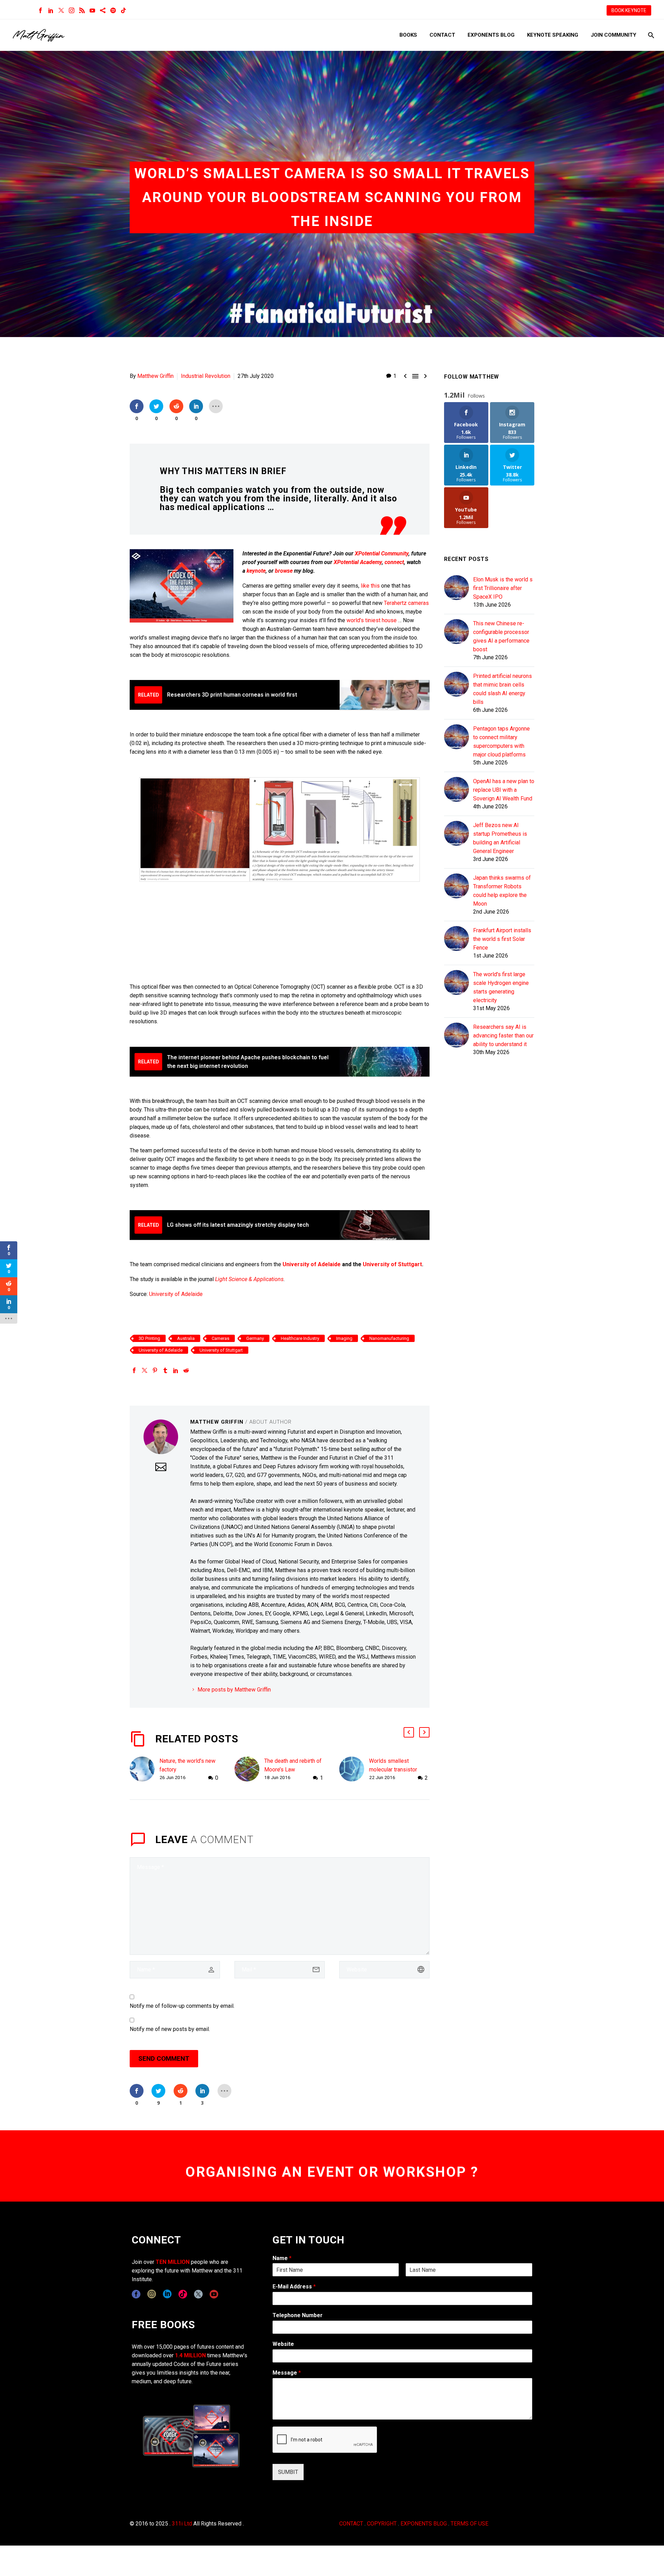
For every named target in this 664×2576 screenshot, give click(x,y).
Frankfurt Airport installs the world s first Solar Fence (502, 939)
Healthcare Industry (300, 1338)
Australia (186, 1338)
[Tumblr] (165, 1370)
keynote (256, 571)
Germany (255, 1338)
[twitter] (198, 2294)
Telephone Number (298, 2315)
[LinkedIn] (51, 10)
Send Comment (164, 2058)
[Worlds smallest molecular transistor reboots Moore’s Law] (354, 1770)
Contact (442, 35)
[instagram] (152, 2294)
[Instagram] (72, 10)
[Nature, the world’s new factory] (145, 1770)
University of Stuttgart (392, 1264)
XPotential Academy (358, 562)
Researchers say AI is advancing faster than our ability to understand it (503, 1036)
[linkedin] (167, 2294)
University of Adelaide (312, 1264)
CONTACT (351, 2524)
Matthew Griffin (155, 376)
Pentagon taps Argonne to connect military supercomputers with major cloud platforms (501, 742)
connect (394, 562)
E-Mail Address (294, 2287)
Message (287, 2373)
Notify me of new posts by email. (170, 2029)
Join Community (614, 35)
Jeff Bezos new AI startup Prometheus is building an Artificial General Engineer (500, 838)
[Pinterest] (155, 1370)
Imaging (344, 1338)
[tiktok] (183, 2294)
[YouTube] (92, 10)
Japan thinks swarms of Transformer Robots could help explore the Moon (502, 891)
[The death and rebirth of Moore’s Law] (249, 1770)
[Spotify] (113, 10)
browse (284, 571)
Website (283, 2344)
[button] (409, 1732)
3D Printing (149, 1338)
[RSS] (82, 10)
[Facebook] (40, 10)
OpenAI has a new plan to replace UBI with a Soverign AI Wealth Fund (504, 790)
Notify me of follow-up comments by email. (182, 2006)
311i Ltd (182, 2524)
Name (282, 2258)
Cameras (220, 1338)
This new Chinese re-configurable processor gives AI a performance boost (501, 636)
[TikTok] (123, 10)
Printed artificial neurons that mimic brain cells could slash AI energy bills (502, 689)
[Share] (103, 10)
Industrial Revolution (206, 376)
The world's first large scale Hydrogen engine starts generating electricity (501, 987)
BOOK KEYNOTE (629, 10)
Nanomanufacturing (389, 1338)
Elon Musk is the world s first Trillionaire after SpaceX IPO (503, 588)
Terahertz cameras (406, 603)
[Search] (650, 35)
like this (370, 586)
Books (408, 35)
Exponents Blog (491, 35)
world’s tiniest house (372, 620)
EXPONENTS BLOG (424, 2524)
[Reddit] (186, 1370)
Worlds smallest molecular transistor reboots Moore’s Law (395, 1770)
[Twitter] (61, 10)
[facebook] (136, 2294)
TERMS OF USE (469, 2524)
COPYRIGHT (382, 2524)
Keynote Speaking (553, 35)
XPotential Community (382, 554)
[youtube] (214, 2294)
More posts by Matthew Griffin (234, 1690)
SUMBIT (288, 2472)
